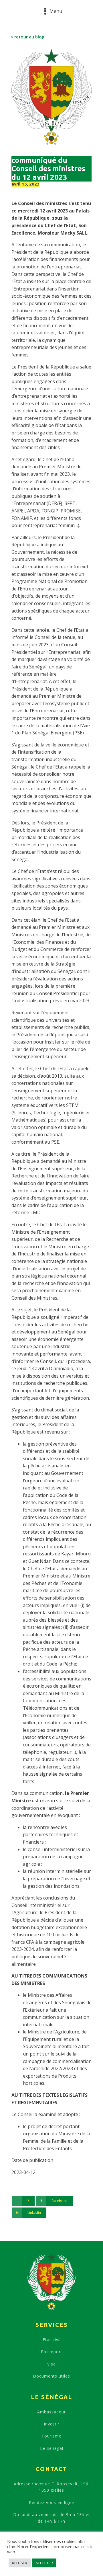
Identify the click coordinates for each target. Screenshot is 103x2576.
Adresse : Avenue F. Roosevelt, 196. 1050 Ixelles (52, 2487)
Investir (52, 2424)
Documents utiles (51, 2376)
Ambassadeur (51, 2412)
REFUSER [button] (20, 2563)
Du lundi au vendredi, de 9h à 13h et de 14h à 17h (52, 2518)
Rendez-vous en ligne (51, 2502)
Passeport (52, 2352)
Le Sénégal (52, 2448)
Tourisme (51, 2436)
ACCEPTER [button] (44, 2563)
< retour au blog (28, 37)
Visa (51, 2364)
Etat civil (52, 2340)
